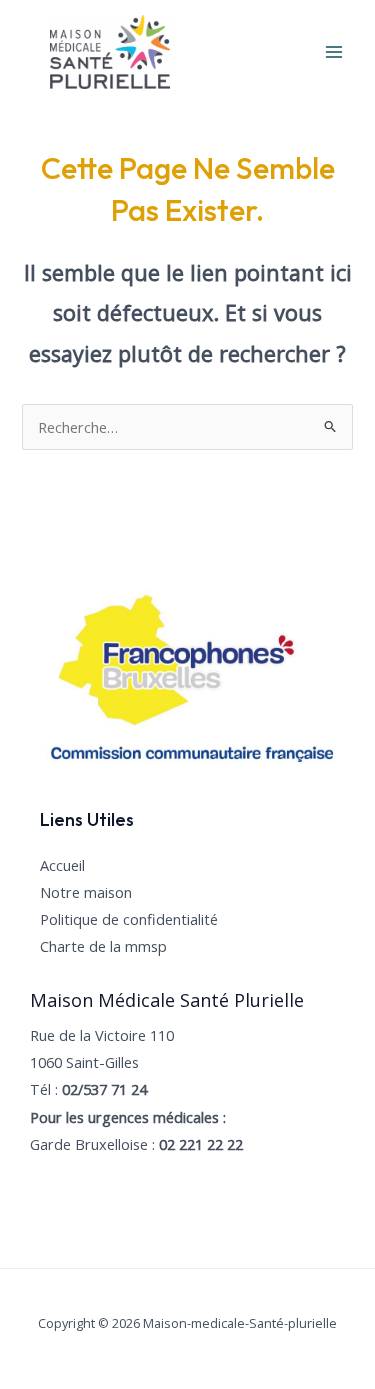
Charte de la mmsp (103, 946)
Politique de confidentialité (129, 919)
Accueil (62, 865)
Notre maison (86, 892)
